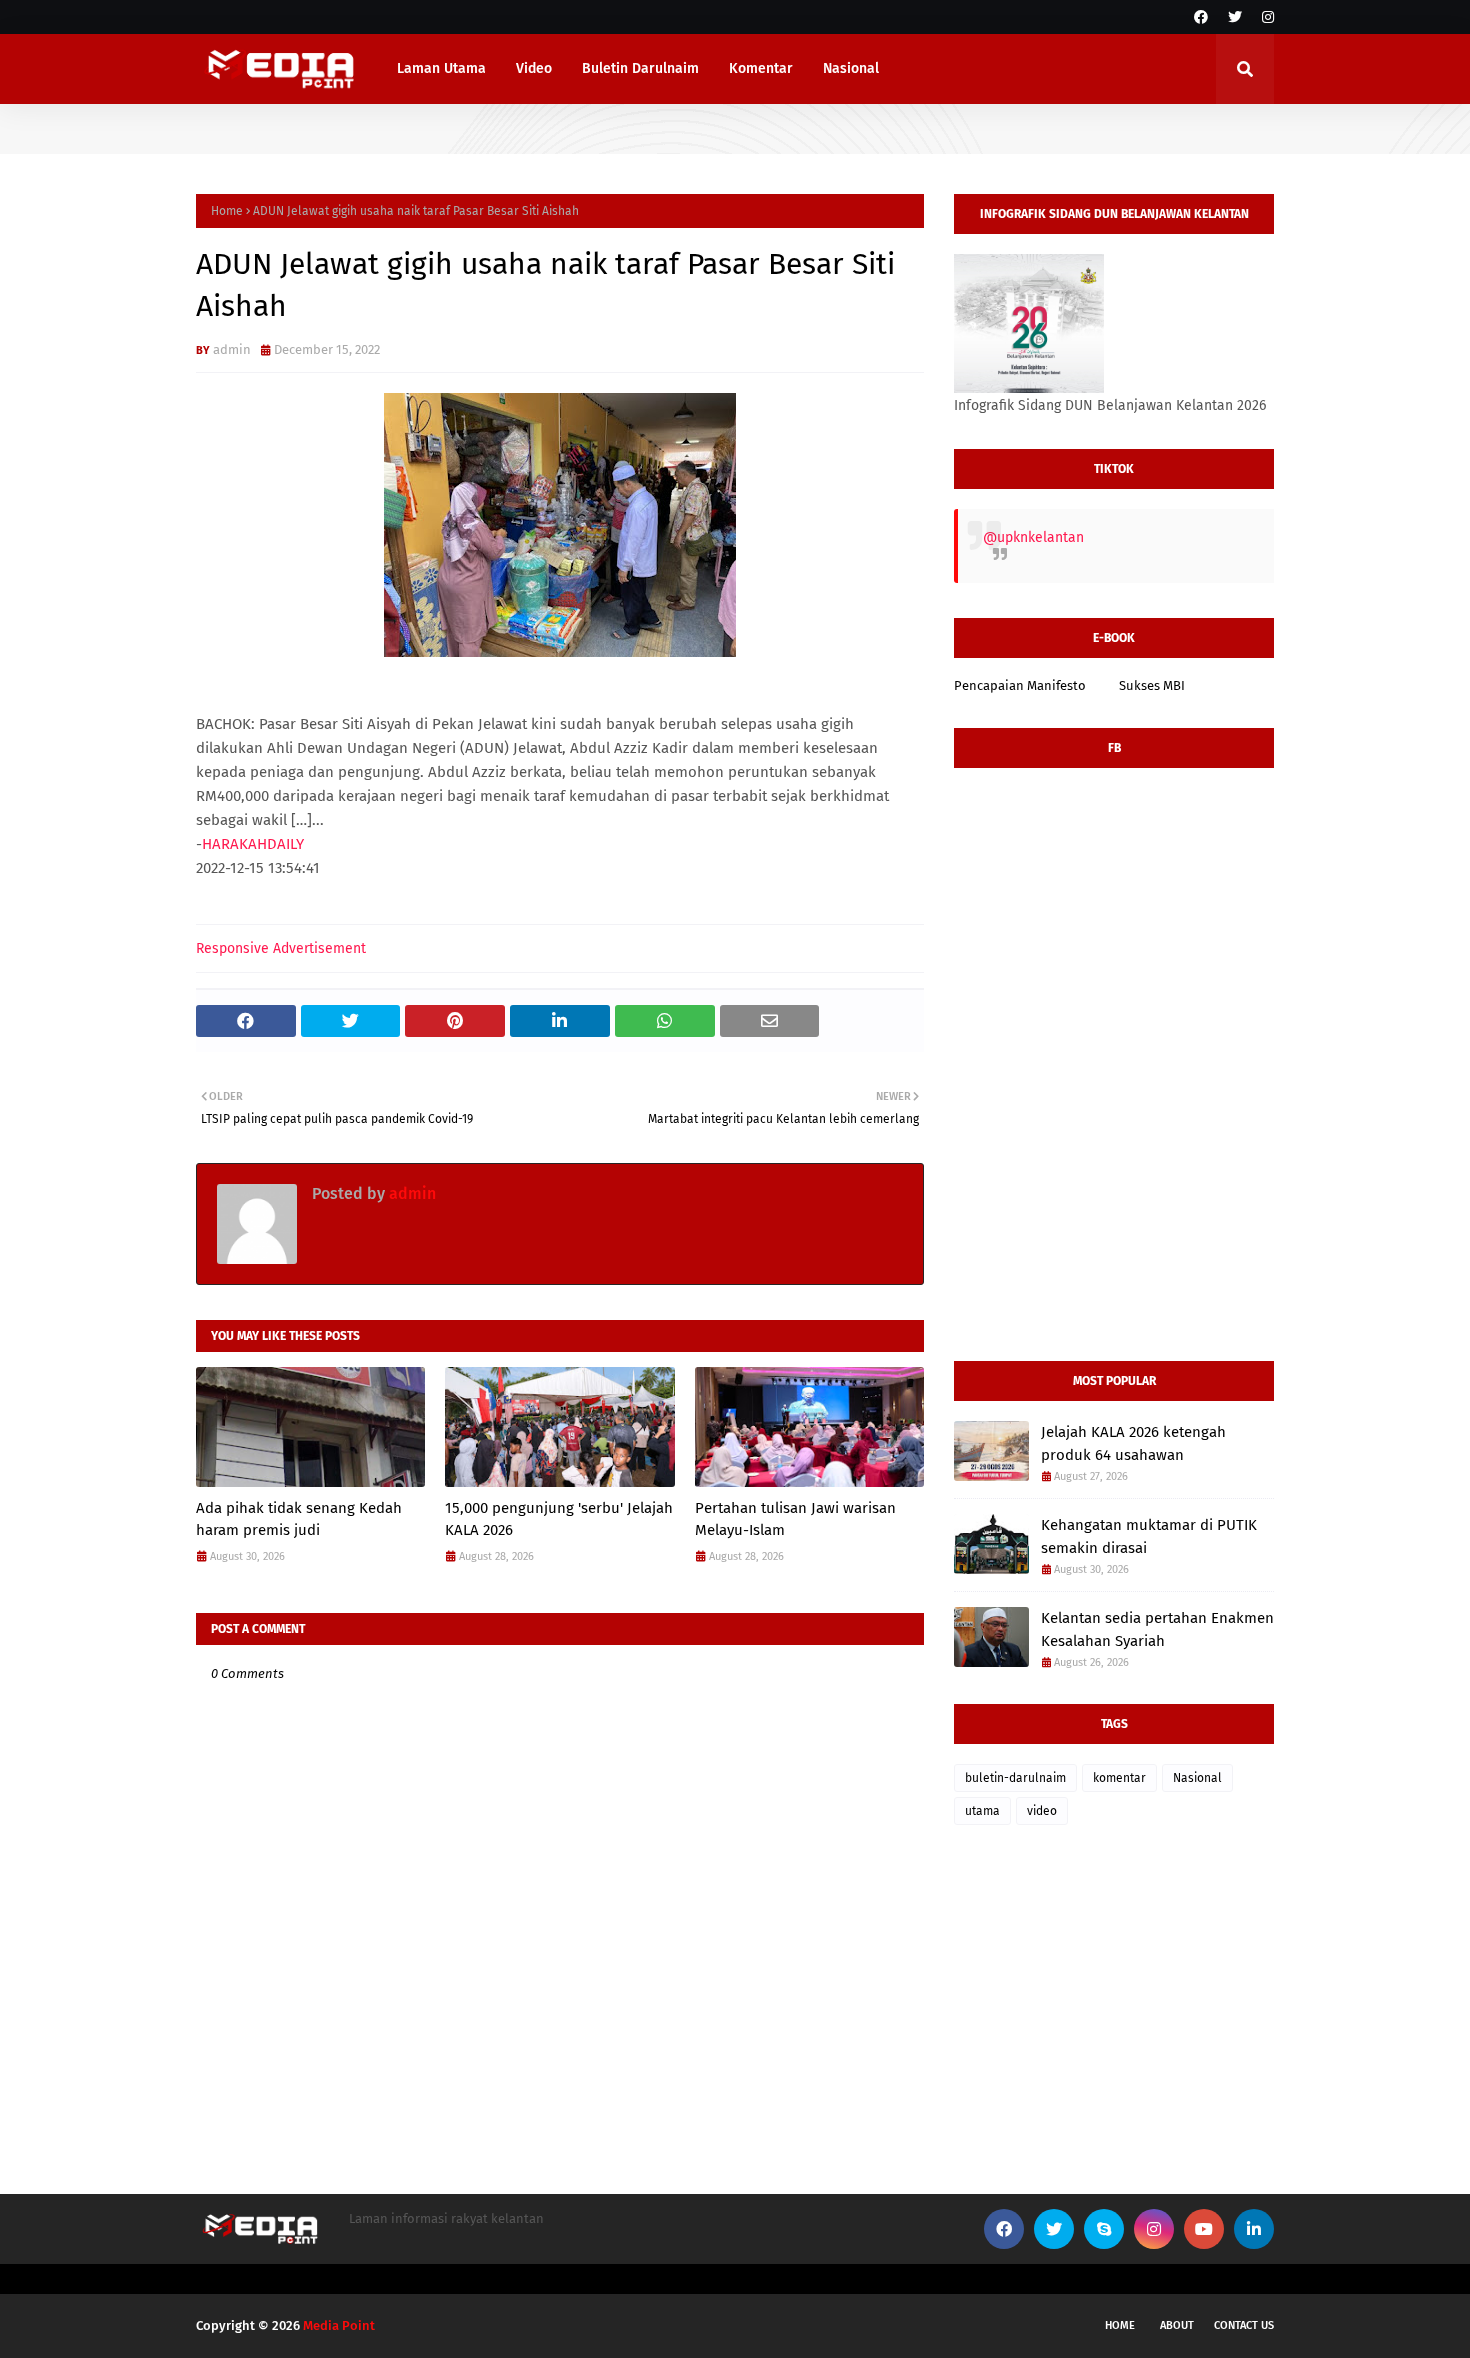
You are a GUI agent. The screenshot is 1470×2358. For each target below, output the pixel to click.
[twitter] (1235, 17)
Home (227, 211)
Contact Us (1244, 2325)
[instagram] (1265, 17)
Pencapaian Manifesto (1020, 685)
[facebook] (1201, 17)
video (1042, 1811)
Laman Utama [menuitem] (441, 68)
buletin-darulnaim (1015, 1778)
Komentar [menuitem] (761, 68)
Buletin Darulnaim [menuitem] (640, 68)
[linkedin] (1254, 2229)
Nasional (1197, 1778)
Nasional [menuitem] (851, 68)
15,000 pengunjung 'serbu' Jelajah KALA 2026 (559, 1519)
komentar (1119, 1778)
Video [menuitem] (534, 68)
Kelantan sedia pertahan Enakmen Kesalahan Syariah (1157, 1629)
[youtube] (1204, 2229)
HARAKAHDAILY (253, 844)
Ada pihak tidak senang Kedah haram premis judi (299, 1519)
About (1177, 2325)
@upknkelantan (1033, 537)
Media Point (339, 2325)
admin (232, 349)
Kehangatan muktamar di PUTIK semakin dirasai (1149, 1536)
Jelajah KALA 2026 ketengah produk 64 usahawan (1133, 1443)
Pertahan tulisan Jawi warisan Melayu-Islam (795, 1519)
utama (982, 1811)
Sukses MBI (1152, 685)
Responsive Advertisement (281, 948)
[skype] (1104, 2229)
